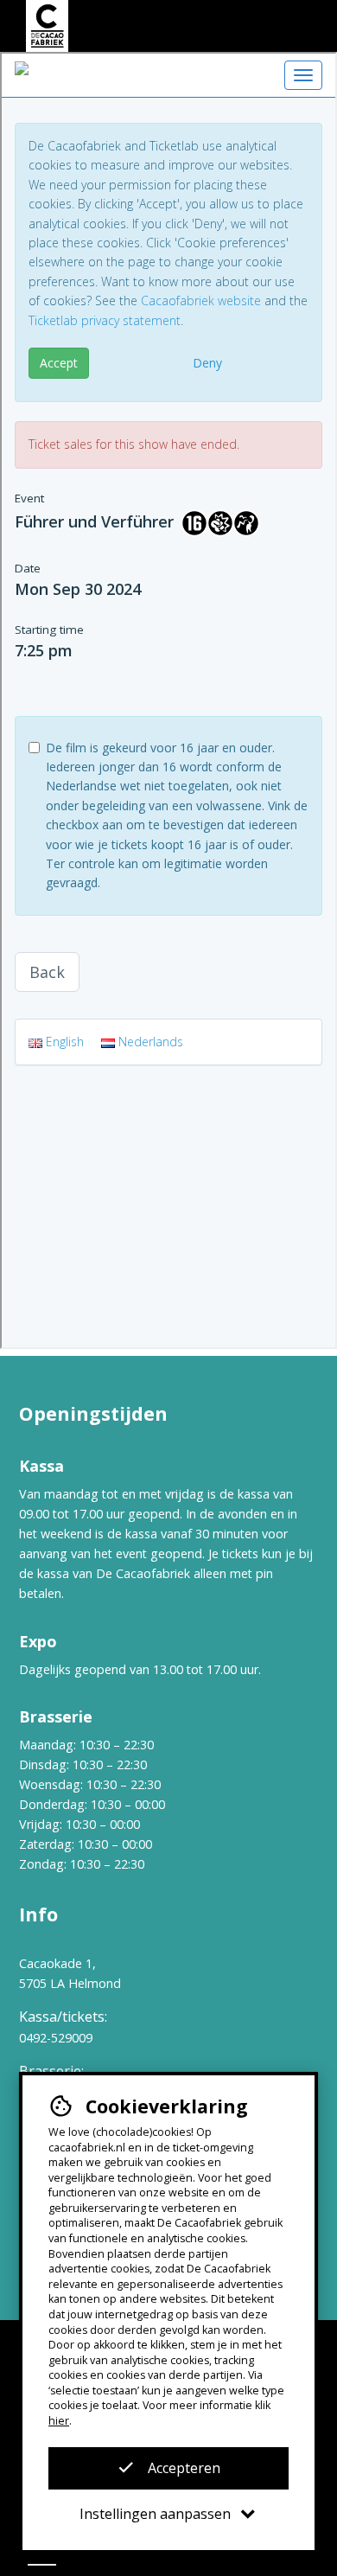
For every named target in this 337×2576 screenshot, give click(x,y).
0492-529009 (56, 2038)
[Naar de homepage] (47, 26)
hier (59, 2421)
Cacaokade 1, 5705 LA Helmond (70, 1973)
